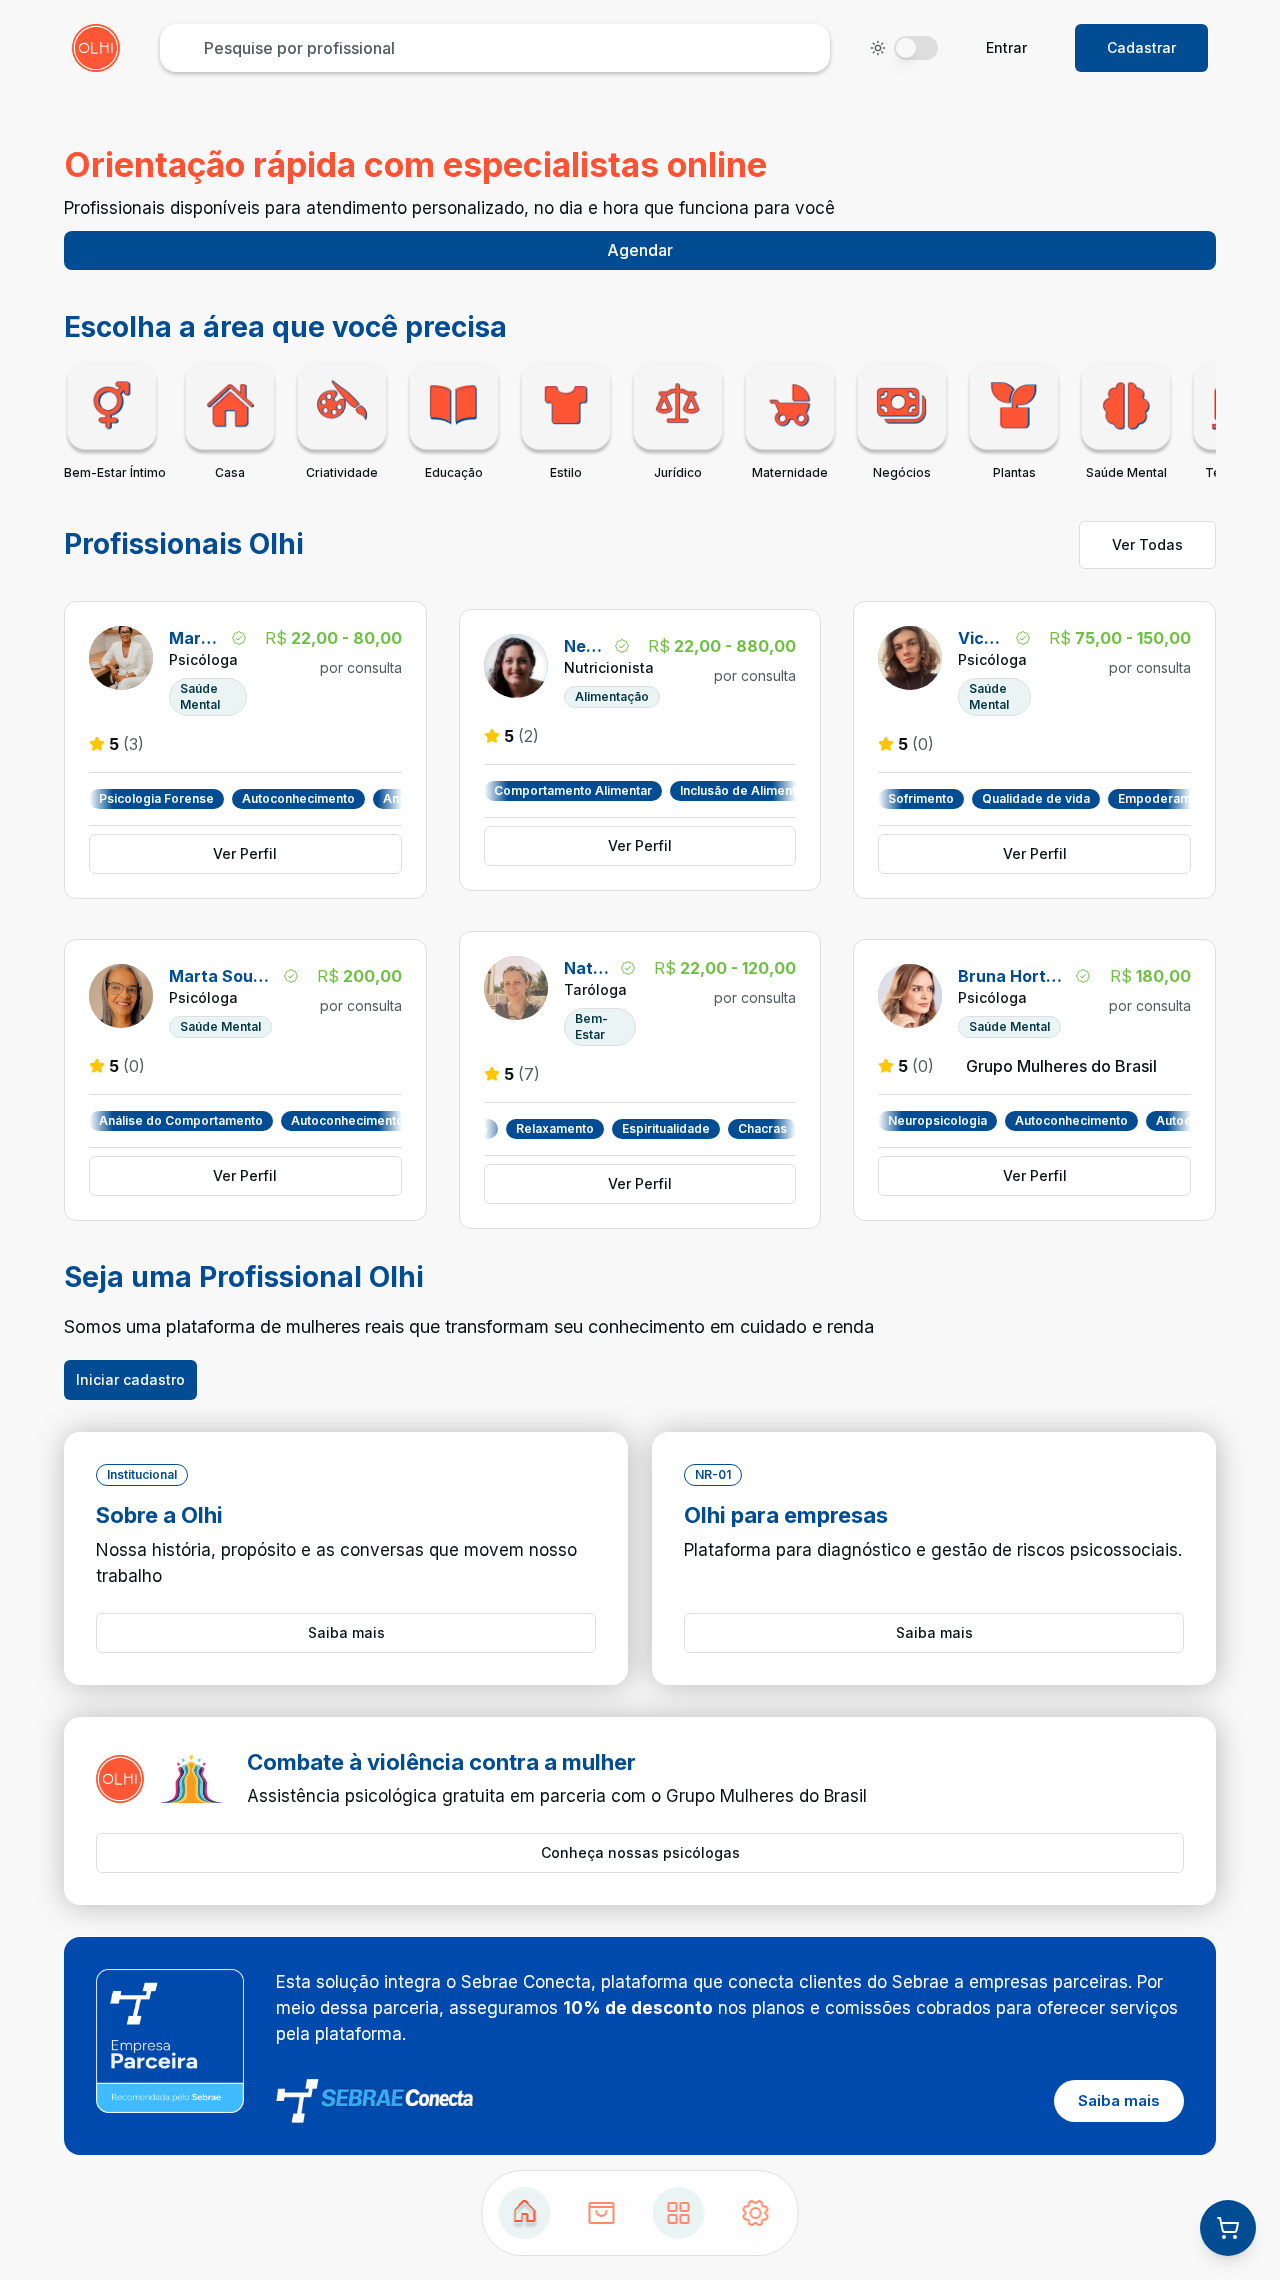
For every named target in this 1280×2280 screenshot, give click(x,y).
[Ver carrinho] (1228, 2228)
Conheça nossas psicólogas (640, 1852)
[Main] (679, 2213)
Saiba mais (346, 1632)
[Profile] (756, 2213)
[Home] (525, 2213)
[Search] (602, 2213)
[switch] (916, 48)
